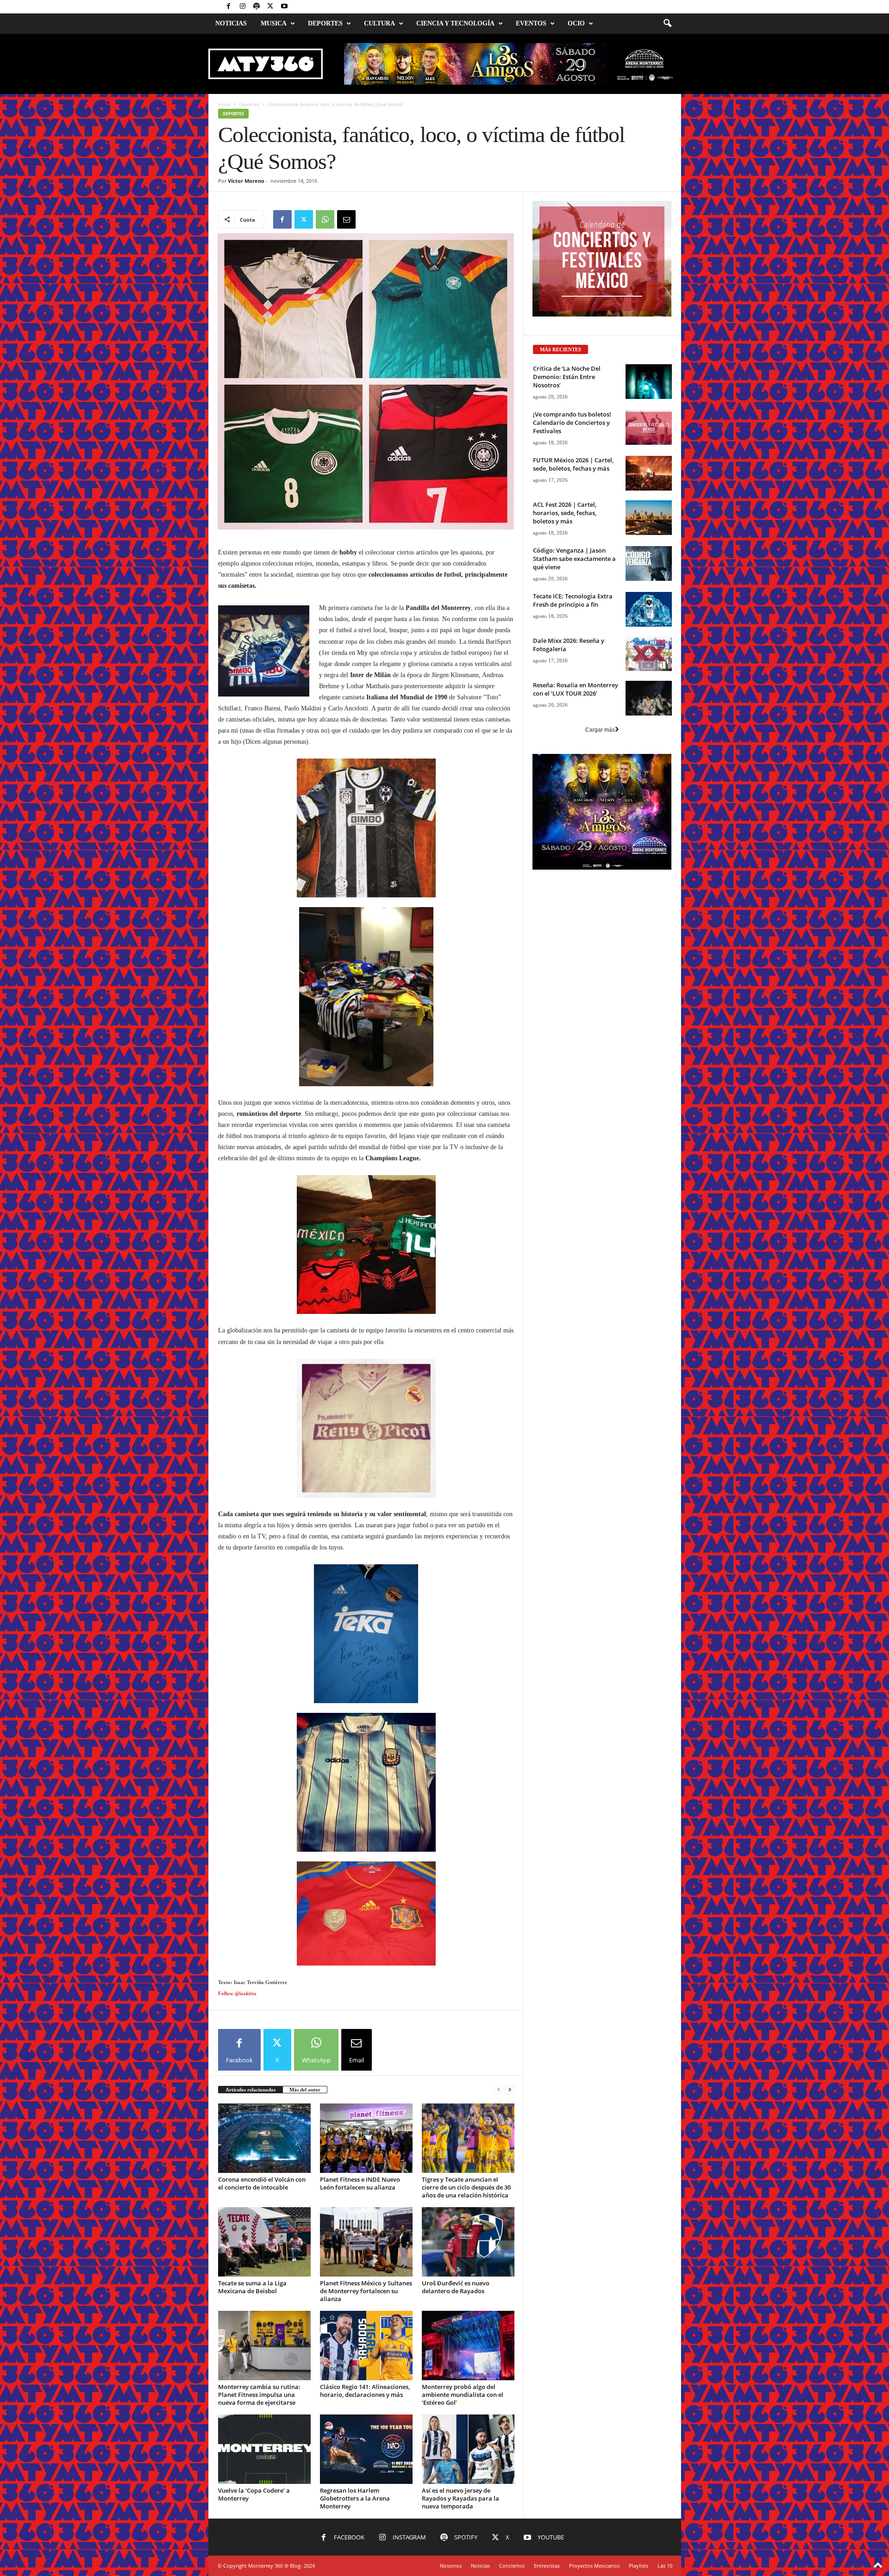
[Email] (346, 219)
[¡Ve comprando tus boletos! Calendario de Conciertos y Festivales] (649, 543)
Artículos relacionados (250, 2495)
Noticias (231, 23)
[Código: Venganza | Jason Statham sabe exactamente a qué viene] (649, 679)
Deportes (325, 23)
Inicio (224, 104)
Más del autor (305, 2495)
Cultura (379, 23)
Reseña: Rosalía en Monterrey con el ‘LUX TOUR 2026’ (576, 805)
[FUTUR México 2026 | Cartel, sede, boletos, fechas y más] (649, 589)
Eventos (531, 23)
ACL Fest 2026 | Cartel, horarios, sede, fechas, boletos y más (565, 628)
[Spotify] (257, 7)
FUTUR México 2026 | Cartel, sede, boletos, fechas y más (573, 580)
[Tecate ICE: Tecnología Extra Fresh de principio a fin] (649, 725)
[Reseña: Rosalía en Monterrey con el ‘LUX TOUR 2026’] (649, 814)
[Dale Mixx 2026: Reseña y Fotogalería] (649, 769)
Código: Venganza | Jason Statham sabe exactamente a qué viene (574, 674)
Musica (274, 23)
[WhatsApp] (325, 219)
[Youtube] (284, 7)
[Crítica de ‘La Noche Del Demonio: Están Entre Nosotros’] (649, 497)
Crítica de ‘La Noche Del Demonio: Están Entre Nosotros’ (567, 492)
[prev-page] (499, 2496)
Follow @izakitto (237, 2399)
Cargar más (600, 846)
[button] (667, 24)
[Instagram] (243, 7)
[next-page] (510, 2496)
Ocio (576, 23)
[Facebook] (229, 7)
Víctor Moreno (246, 181)
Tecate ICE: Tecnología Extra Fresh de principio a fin (573, 716)
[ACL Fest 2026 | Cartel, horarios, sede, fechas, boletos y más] (649, 633)
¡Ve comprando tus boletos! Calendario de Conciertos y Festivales (572, 538)
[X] (270, 7)
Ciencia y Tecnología (455, 23)
